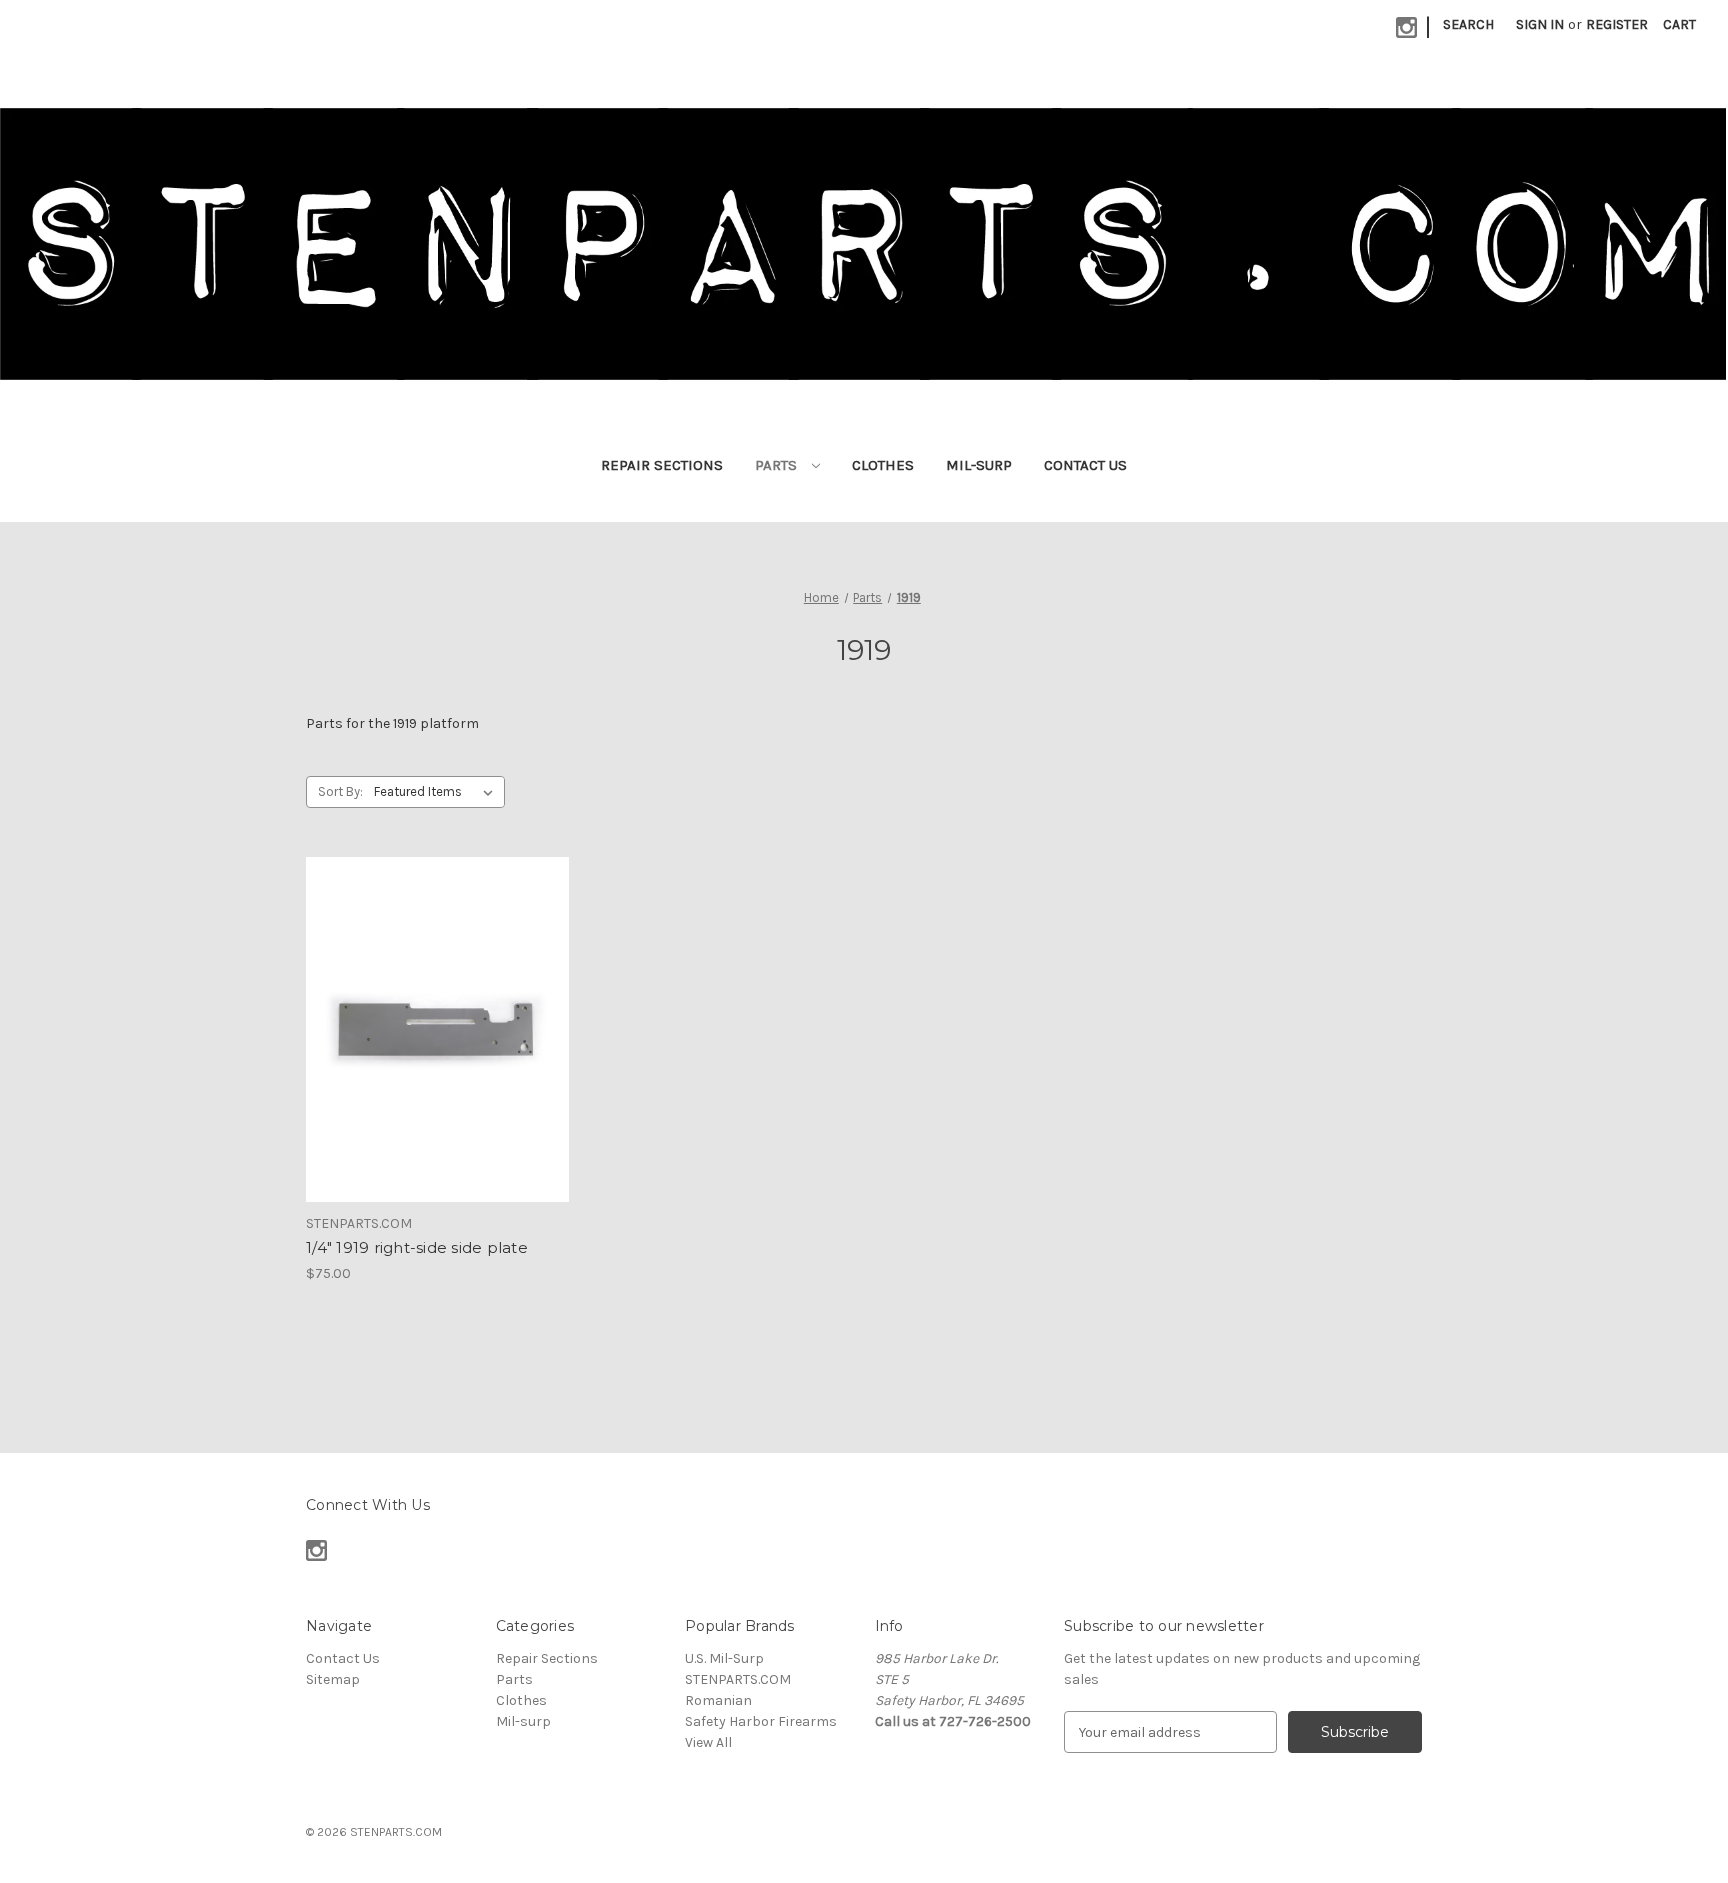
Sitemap (333, 1679)
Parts (778, 465)
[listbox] (437, 792)
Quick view (436, 1012)
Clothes (883, 465)
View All (708, 1742)
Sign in (1540, 24)
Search (1468, 24)
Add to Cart (437, 1047)
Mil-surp (979, 465)
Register (1617, 24)
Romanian (718, 1700)
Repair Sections (662, 465)
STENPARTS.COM (738, 1679)
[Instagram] (1406, 27)
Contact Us (1085, 465)
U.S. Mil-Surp (724, 1658)
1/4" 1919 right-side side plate (417, 1247)
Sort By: (340, 791)
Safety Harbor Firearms (761, 1721)
